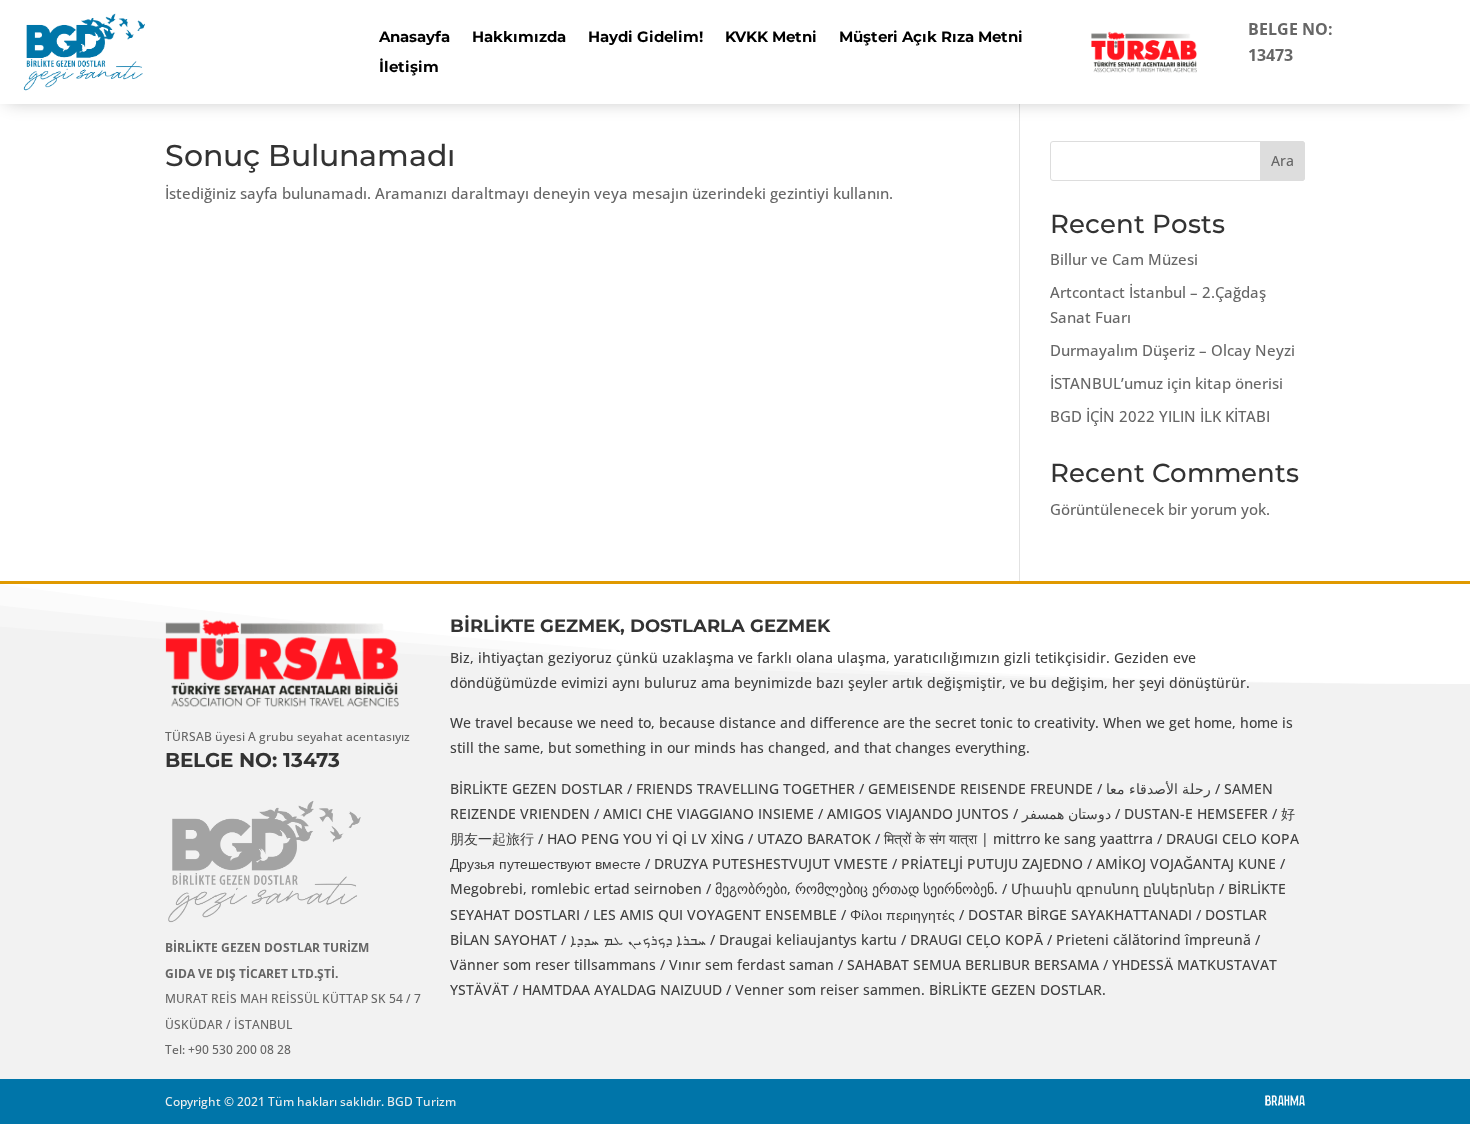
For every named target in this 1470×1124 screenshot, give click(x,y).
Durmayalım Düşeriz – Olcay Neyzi (1172, 350)
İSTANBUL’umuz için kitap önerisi (1166, 383)
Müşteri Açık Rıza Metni (931, 38)
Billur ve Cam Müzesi (1124, 259)
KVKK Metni (771, 38)
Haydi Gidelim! (645, 38)
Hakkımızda (519, 38)
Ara (1282, 160)
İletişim (409, 68)
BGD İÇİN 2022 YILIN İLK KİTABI (1160, 416)
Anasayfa (414, 38)
